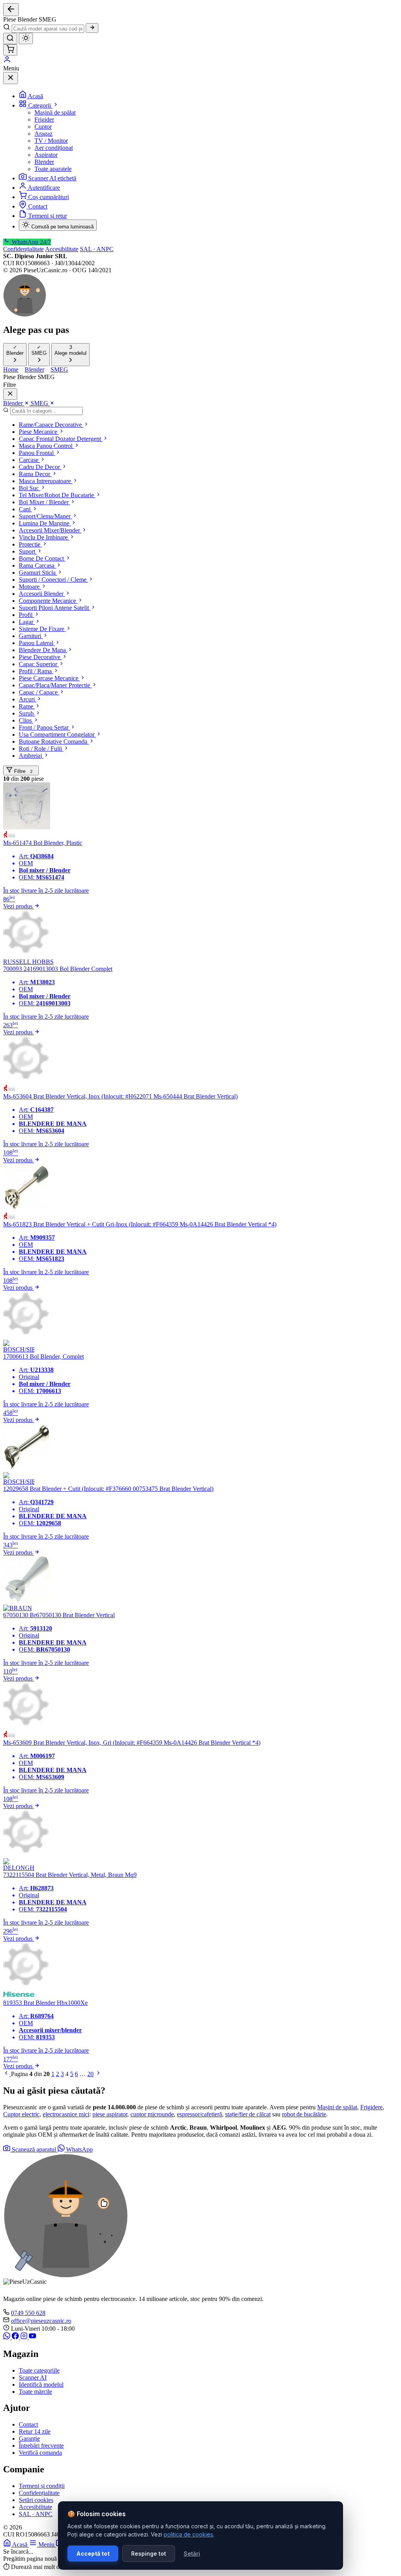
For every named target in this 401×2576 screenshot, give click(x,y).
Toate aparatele (53, 169)
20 (90, 2074)
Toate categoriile (39, 2370)
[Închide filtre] (10, 394)
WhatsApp (79, 2149)
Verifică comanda (40, 2453)
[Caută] (92, 28)
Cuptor (43, 127)
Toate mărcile (35, 2392)
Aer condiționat (54, 148)
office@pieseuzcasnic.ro (41, 2321)
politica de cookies (188, 2534)
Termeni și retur (48, 216)
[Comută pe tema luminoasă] (26, 39)
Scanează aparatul (34, 2149)
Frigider (44, 120)
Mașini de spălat (337, 2107)
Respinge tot (149, 2554)
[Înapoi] (11, 10)
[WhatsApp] (7, 2337)
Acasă (35, 96)
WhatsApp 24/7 (31, 242)
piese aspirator (110, 2114)
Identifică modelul (41, 2385)
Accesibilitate (62, 249)
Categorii (40, 105)
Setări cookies (36, 2500)
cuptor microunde (152, 2114)
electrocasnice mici (66, 2114)
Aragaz (43, 134)
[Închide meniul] (11, 78)
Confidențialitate (23, 249)
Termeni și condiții (42, 2486)
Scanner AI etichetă (52, 178)
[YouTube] (33, 2337)
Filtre (23, 771)
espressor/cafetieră (200, 2114)
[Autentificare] (7, 61)
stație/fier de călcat (248, 2114)
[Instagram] (25, 2337)
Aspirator (46, 155)
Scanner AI (33, 2377)
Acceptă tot (93, 2554)
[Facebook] (16, 2337)
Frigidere (371, 2107)
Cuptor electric (21, 2114)
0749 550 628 (28, 2313)
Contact (38, 206)
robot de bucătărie (304, 2114)
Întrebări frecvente (41, 2446)
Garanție (29, 2438)
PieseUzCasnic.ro (47, 2527)
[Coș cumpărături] (10, 50)
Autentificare (44, 188)
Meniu (47, 2545)
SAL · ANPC (97, 249)
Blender (44, 162)
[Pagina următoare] (98, 2074)
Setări (192, 2554)
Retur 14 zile (35, 2431)
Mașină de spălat (55, 112)
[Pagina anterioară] (7, 2074)
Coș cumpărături (49, 197)
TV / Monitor (51, 141)
